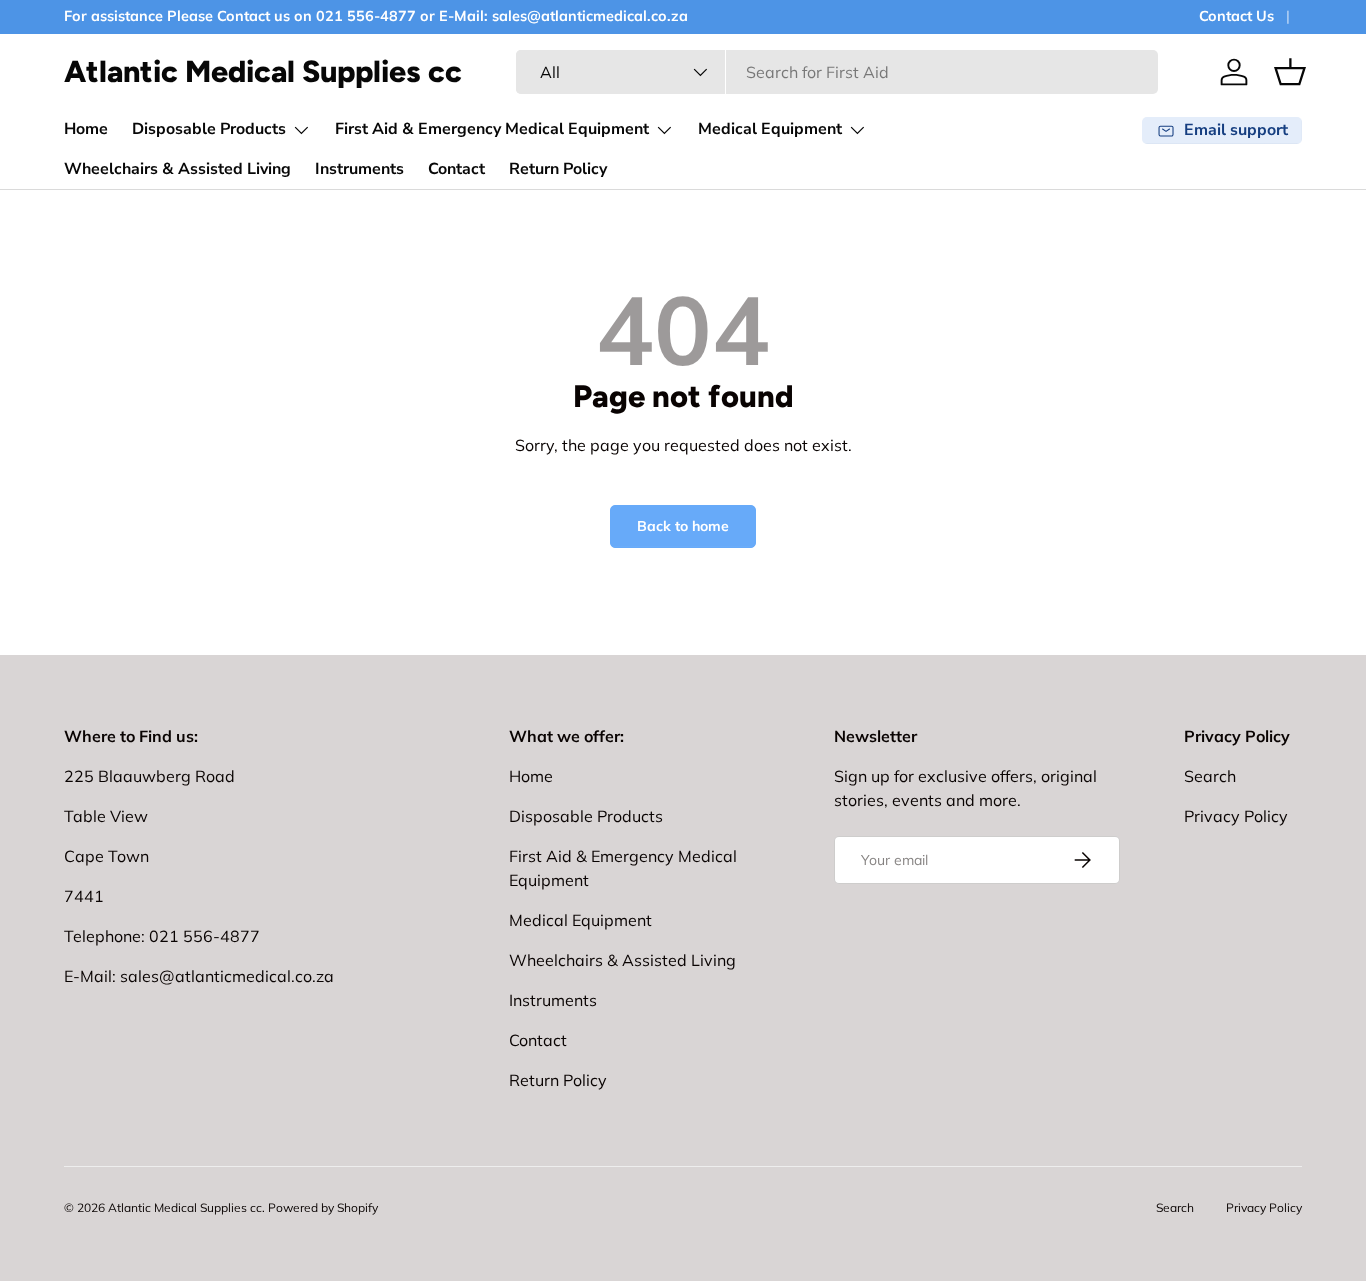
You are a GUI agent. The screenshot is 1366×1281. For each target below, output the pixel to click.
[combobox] (837, 72)
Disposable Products (209, 129)
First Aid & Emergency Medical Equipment (492, 129)
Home (86, 129)
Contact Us (1236, 16)
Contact (456, 169)
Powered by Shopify (323, 1207)
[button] (1290, 72)
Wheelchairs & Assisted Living (177, 169)
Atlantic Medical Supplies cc (185, 1207)
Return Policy (558, 169)
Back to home (683, 526)
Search (1210, 776)
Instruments (359, 169)
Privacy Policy (1236, 816)
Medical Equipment (770, 129)
